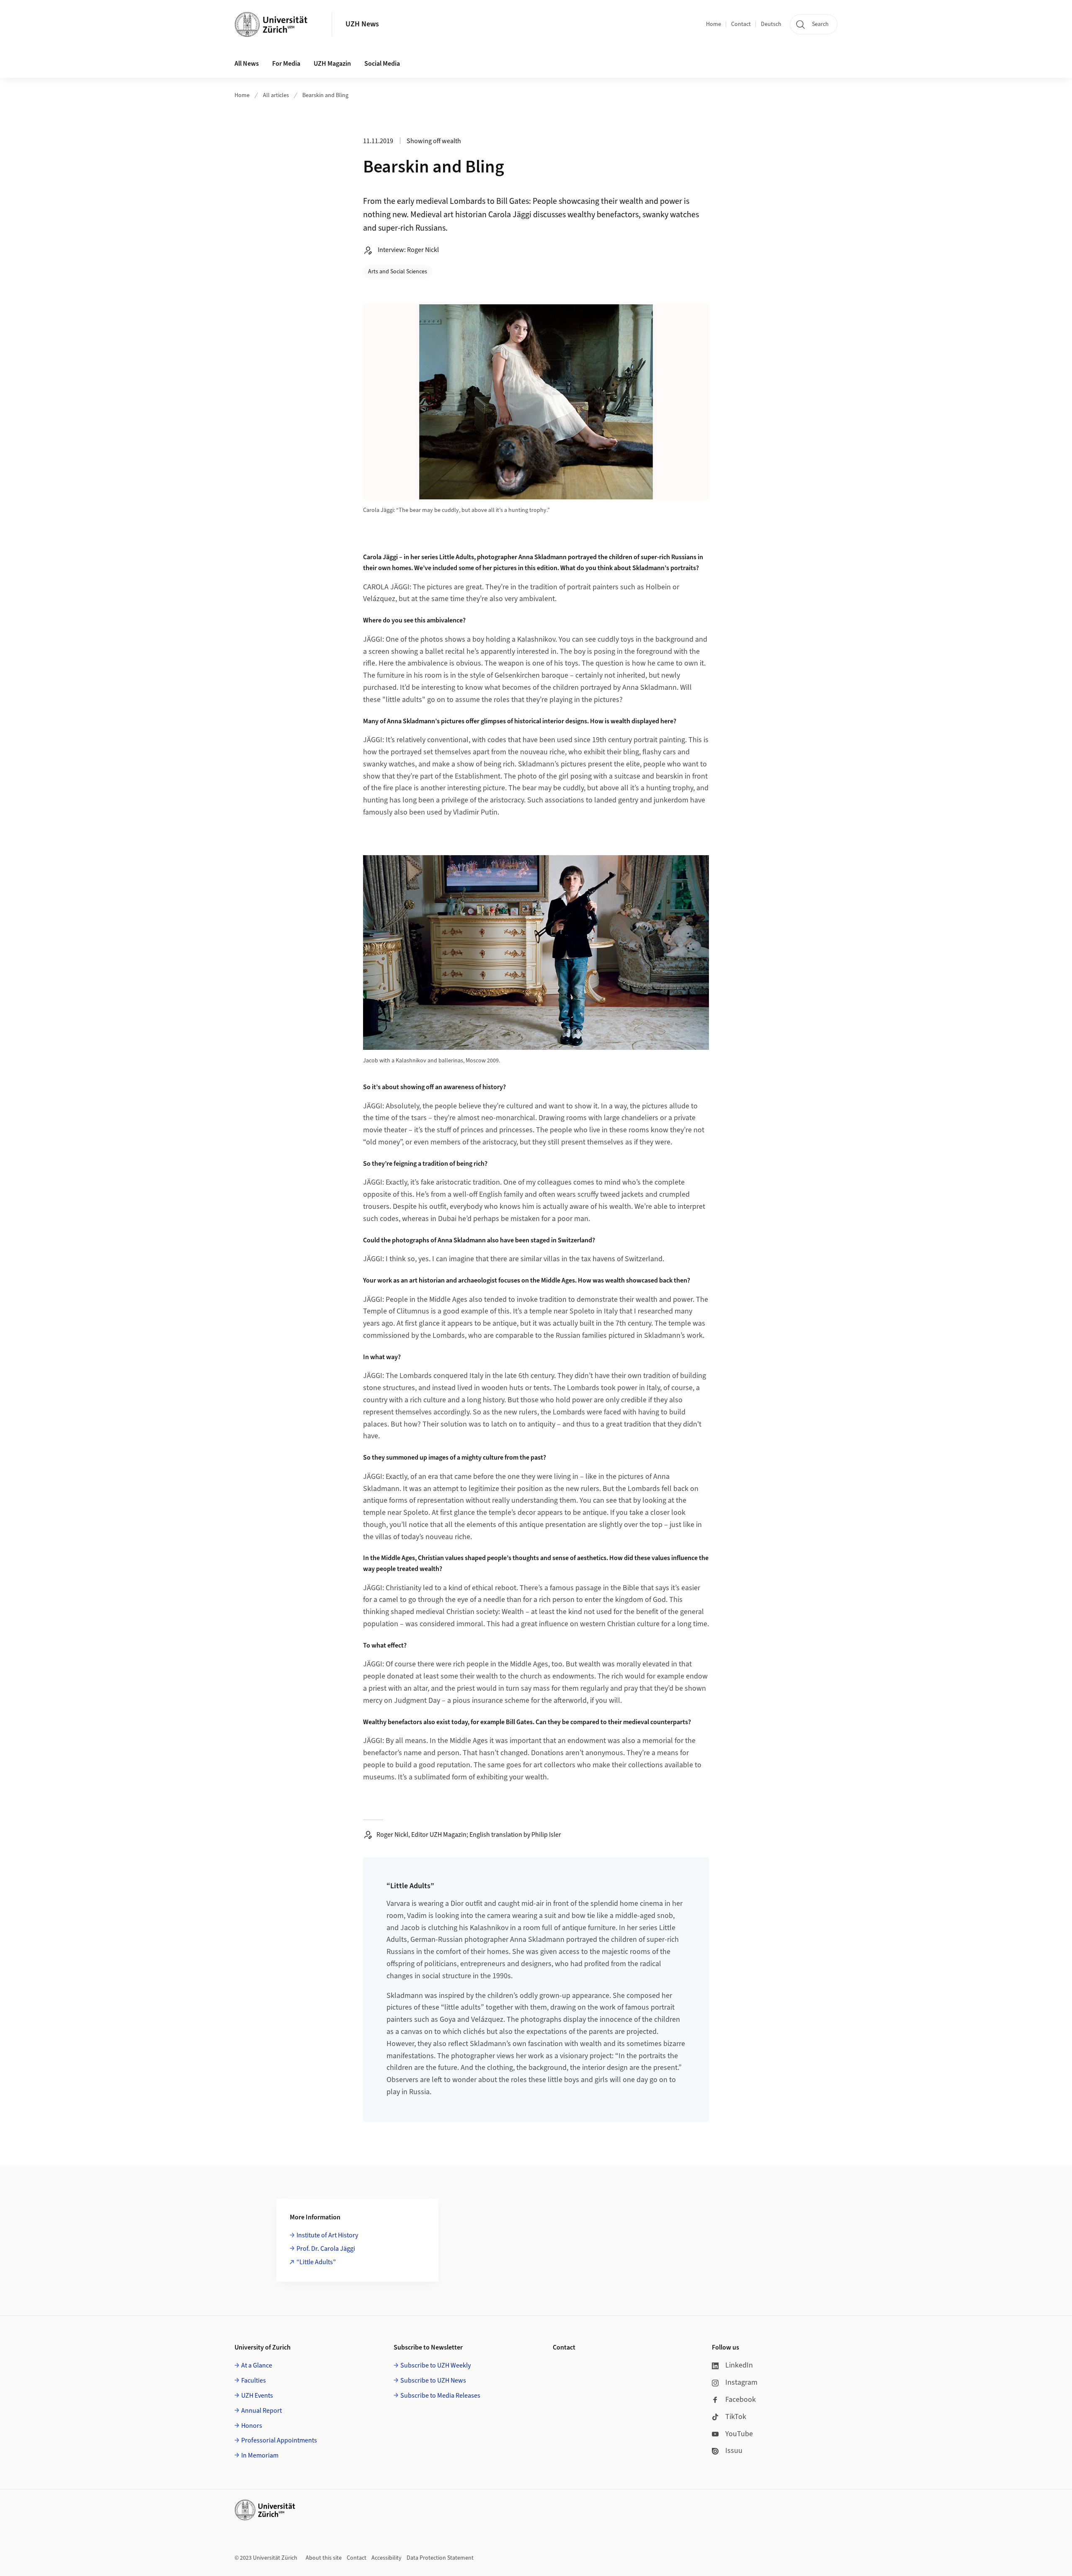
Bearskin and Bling (325, 95)
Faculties (254, 2381)
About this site (324, 2558)
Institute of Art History (327, 2235)
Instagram (741, 2382)
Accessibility (387, 2558)
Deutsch (771, 24)
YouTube (739, 2434)
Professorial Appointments (279, 2440)
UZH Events (257, 2396)
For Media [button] (286, 64)
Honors (252, 2426)
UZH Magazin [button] (332, 64)
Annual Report (262, 2411)
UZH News (362, 24)
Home (714, 24)
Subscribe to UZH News (433, 2381)
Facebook (741, 2400)
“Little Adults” (316, 2262)
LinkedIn (739, 2365)
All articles (276, 95)
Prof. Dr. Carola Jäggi (326, 2249)
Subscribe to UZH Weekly (435, 2365)
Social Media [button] (382, 64)
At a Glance (257, 2365)
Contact (741, 24)
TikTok (736, 2417)
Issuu (734, 2451)
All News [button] (247, 64)
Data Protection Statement (440, 2558)
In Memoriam (260, 2455)
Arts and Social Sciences (398, 272)
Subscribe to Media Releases (440, 2396)
